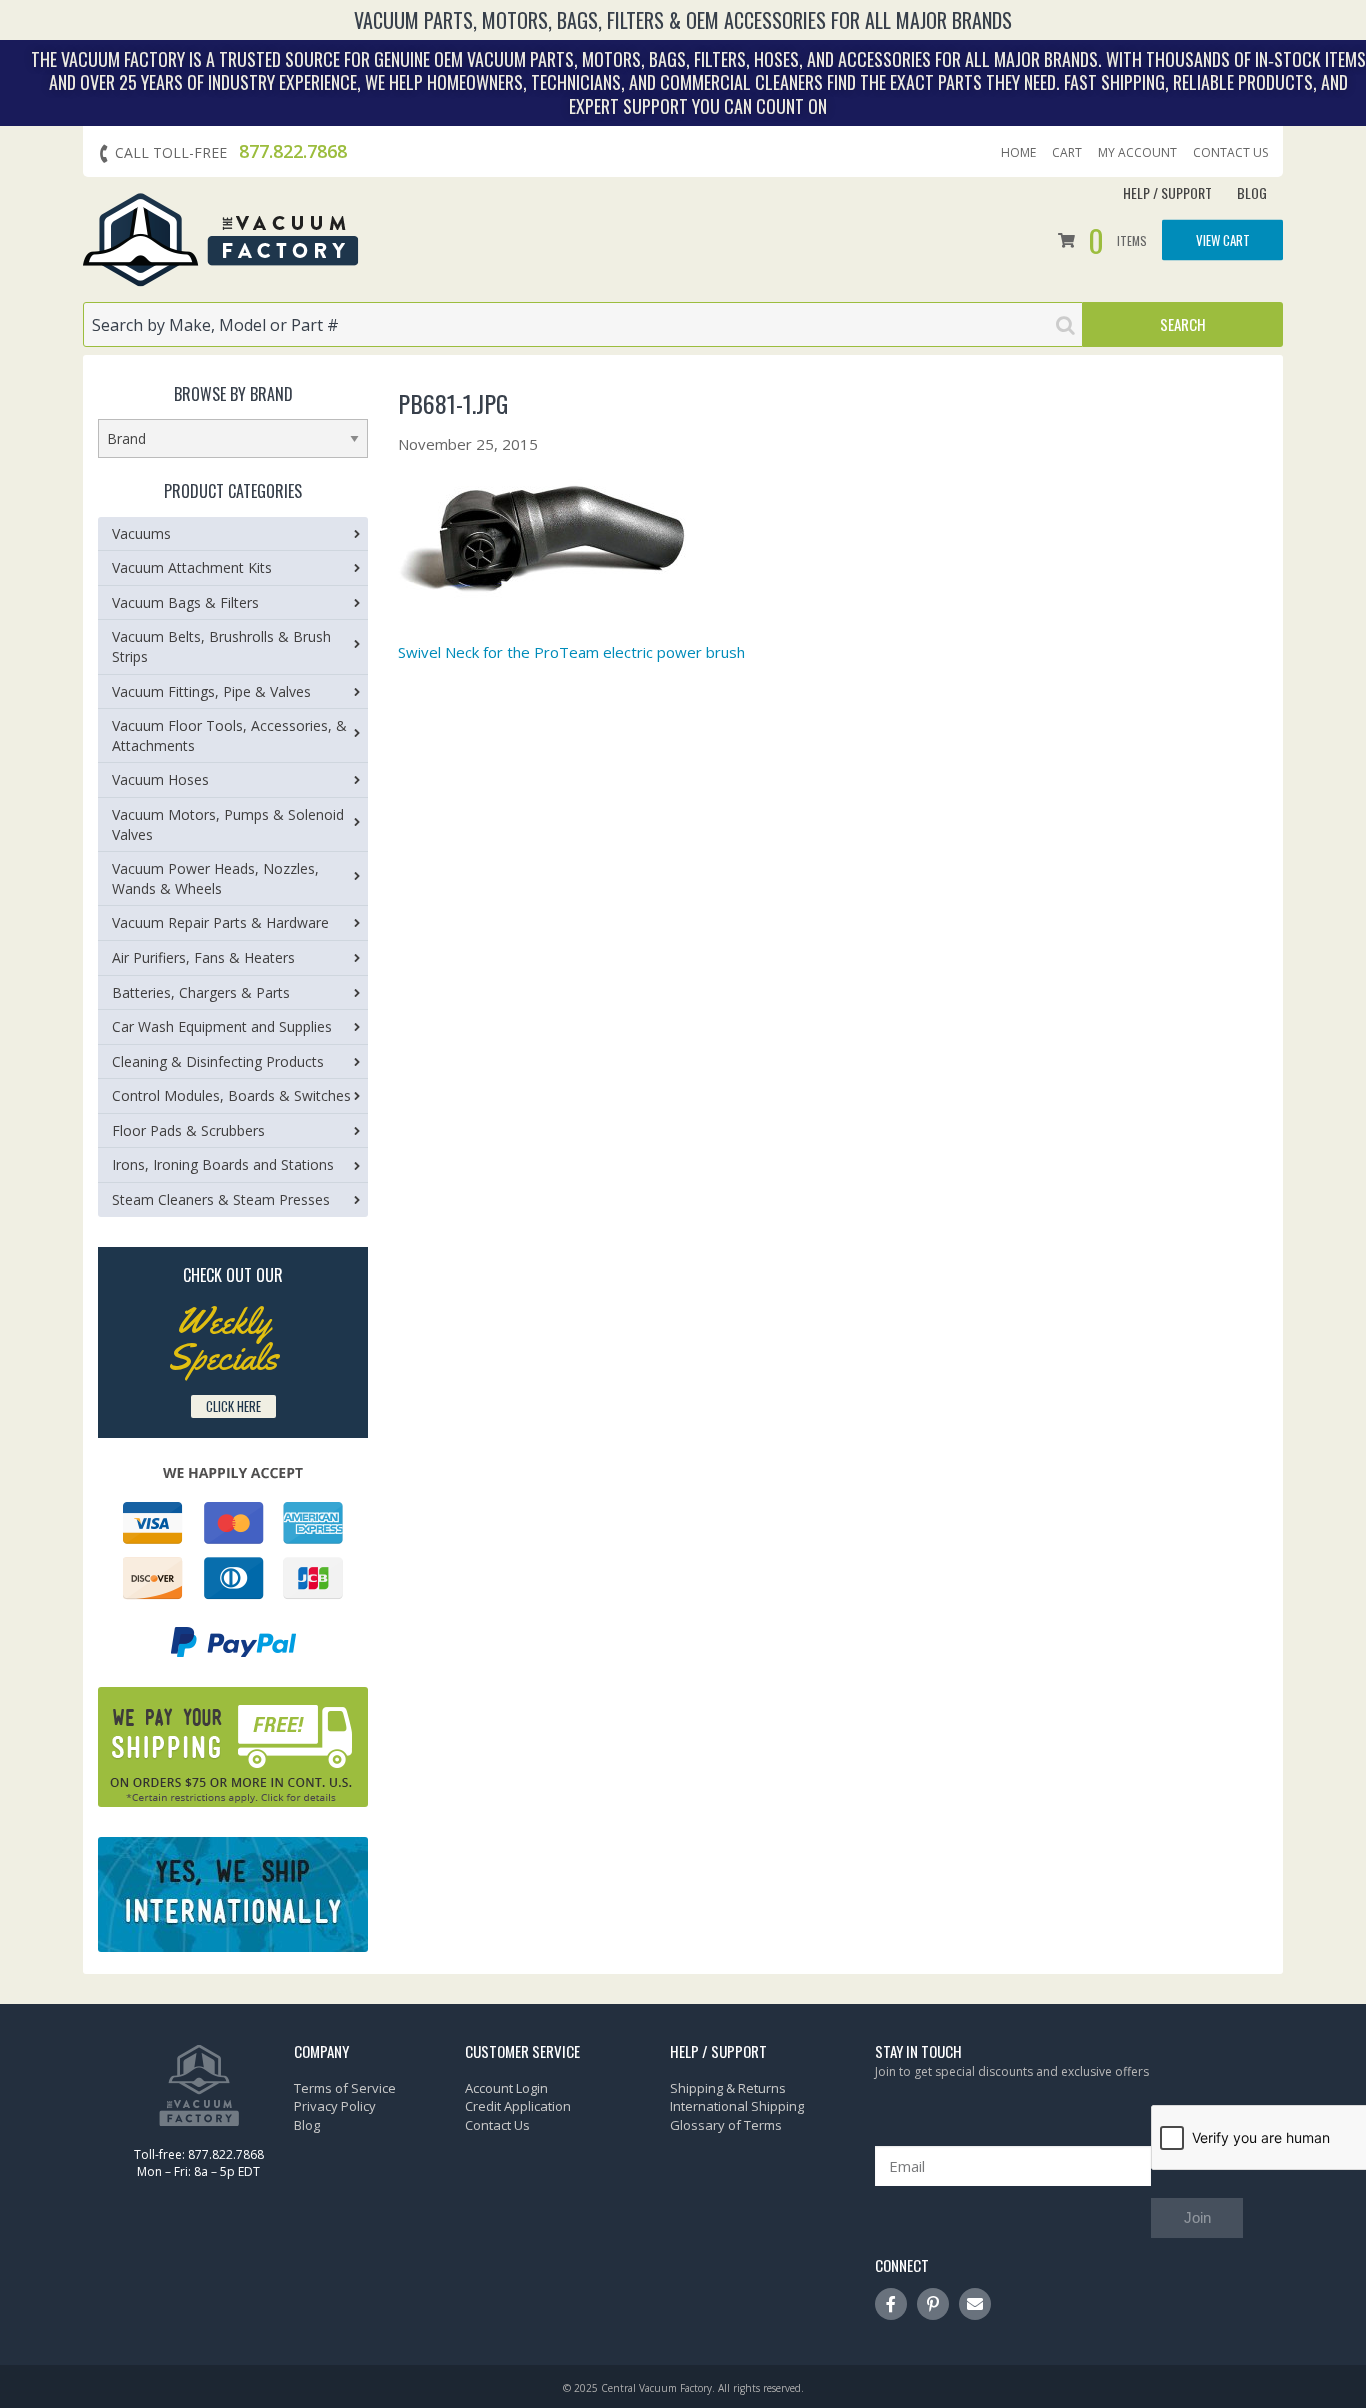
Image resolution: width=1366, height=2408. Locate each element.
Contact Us (1230, 153)
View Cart (1223, 239)
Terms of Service (345, 2088)
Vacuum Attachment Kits (192, 567)
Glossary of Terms (726, 2125)
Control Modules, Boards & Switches (231, 1095)
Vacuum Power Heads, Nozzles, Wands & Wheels (215, 878)
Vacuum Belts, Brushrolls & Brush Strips (221, 646)
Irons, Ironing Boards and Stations (223, 1164)
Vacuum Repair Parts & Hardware (220, 922)
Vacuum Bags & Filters (185, 602)
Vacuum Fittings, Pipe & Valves (211, 691)
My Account (1137, 153)
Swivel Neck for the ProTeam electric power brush (571, 652)
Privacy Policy (335, 2106)
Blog (1252, 192)
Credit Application (518, 2106)
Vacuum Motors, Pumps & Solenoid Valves (228, 824)
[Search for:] (583, 324)
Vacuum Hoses (160, 779)
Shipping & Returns (728, 2088)
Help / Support (1167, 192)
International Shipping (737, 2106)
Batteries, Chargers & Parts (201, 992)
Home (1018, 153)
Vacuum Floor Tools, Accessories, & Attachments (229, 735)
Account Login (506, 2088)
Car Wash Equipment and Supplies (222, 1026)
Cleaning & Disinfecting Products (218, 1061)
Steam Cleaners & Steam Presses (221, 1199)
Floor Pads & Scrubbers (188, 1130)
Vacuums (141, 533)
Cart (1067, 153)
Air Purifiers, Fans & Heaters (203, 957)
